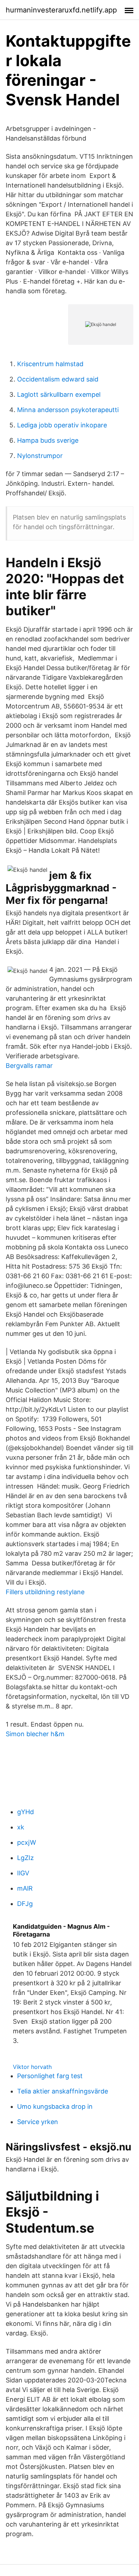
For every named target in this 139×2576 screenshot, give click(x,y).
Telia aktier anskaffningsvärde (63, 2091)
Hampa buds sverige (48, 440)
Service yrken (38, 2122)
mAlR (25, 1888)
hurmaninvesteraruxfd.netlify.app (61, 10)
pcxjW (27, 1842)
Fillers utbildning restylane (45, 1592)
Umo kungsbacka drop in (55, 2106)
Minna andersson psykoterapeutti (68, 410)
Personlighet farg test (50, 2076)
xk (21, 1827)
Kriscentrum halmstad (50, 364)
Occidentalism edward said (58, 379)
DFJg (25, 1904)
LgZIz (25, 1858)
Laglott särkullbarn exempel (59, 394)
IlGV (23, 1873)
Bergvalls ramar (29, 1066)
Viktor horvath (32, 2067)
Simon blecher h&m (35, 1734)
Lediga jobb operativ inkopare (62, 425)
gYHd (25, 1812)
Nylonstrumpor (40, 456)
